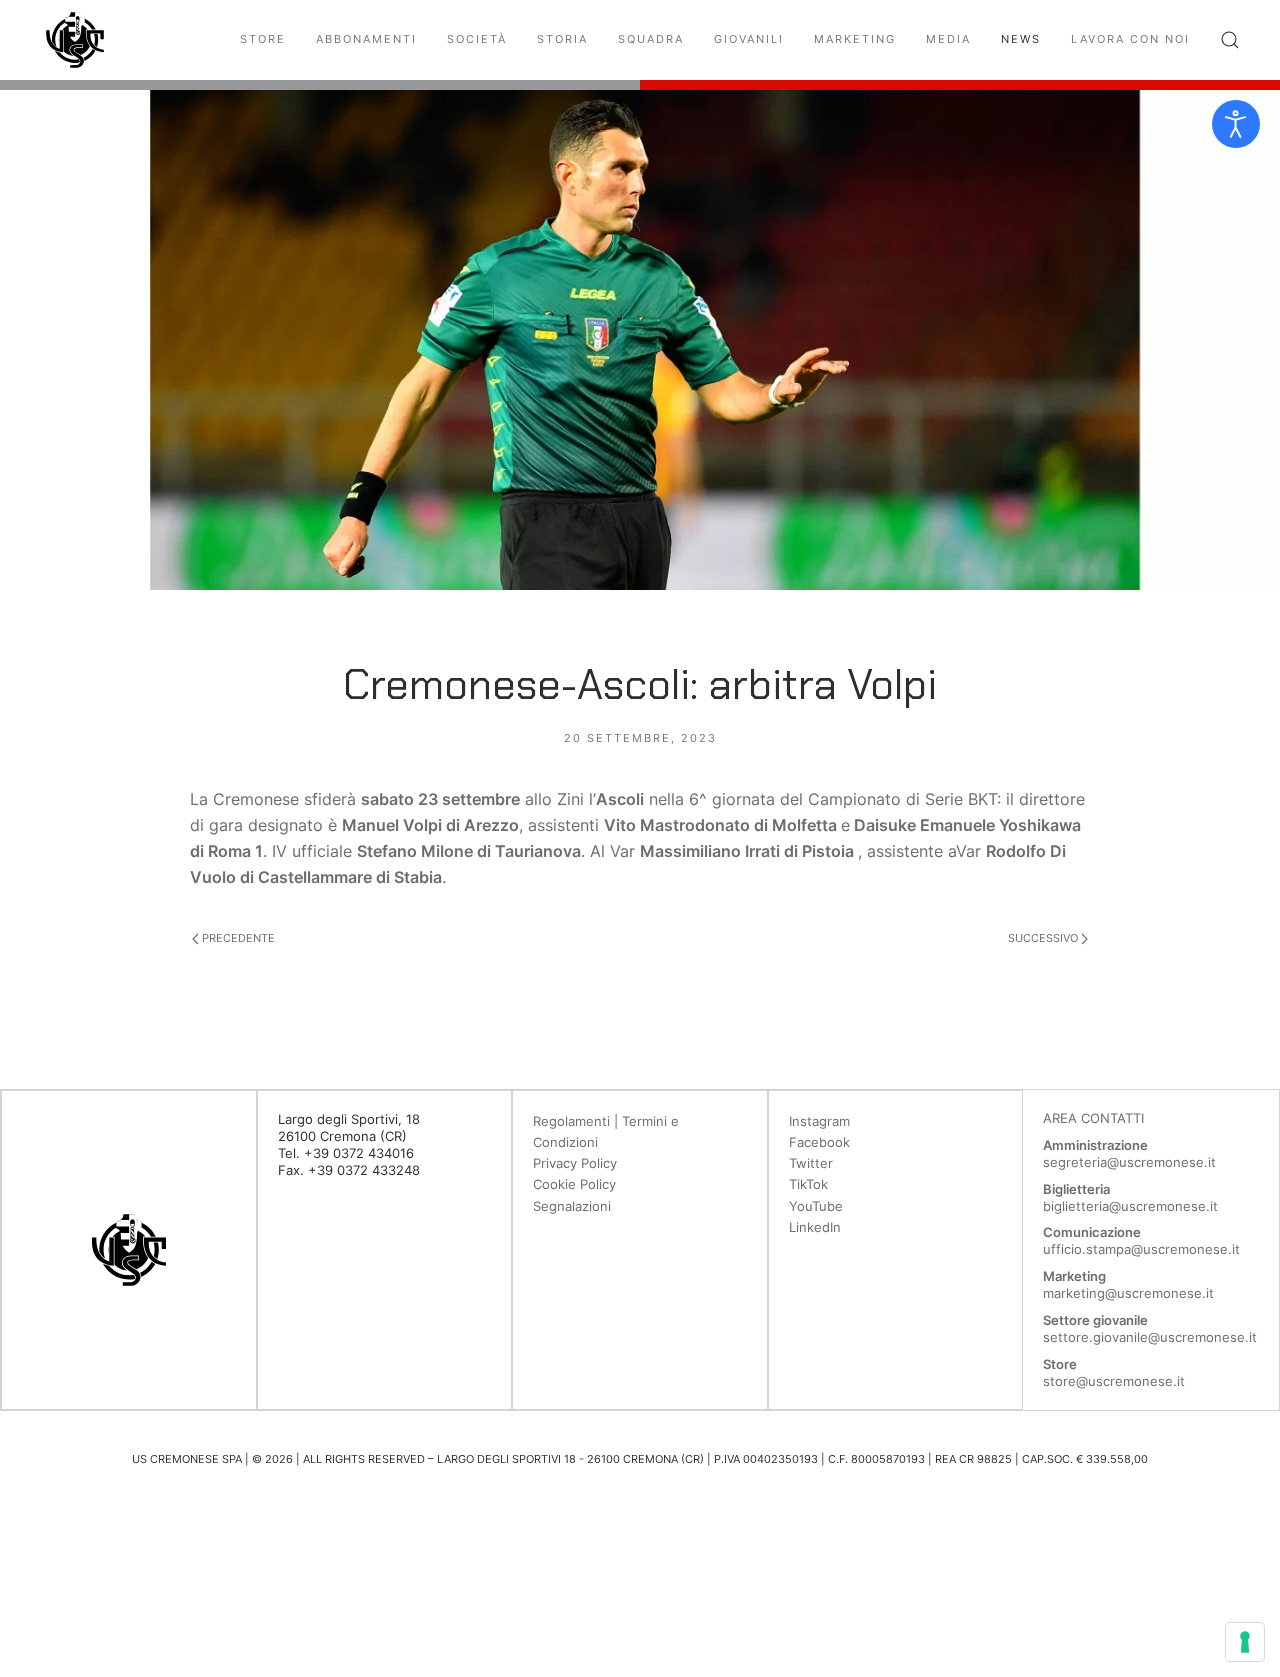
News (1021, 39)
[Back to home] (75, 40)
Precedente (237, 938)
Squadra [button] (651, 39)
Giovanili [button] (749, 39)
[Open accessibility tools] (1236, 124)
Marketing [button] (855, 39)
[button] (1230, 40)
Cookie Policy (574, 1184)
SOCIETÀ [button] (477, 39)
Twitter (811, 1163)
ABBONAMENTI (366, 39)
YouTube (816, 1206)
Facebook (819, 1142)
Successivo (1044, 938)
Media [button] (948, 39)
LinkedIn (815, 1227)
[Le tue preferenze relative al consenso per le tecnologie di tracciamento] (1245, 1642)
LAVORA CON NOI (1130, 39)
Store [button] (263, 39)
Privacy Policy (575, 1163)
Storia (562, 39)
